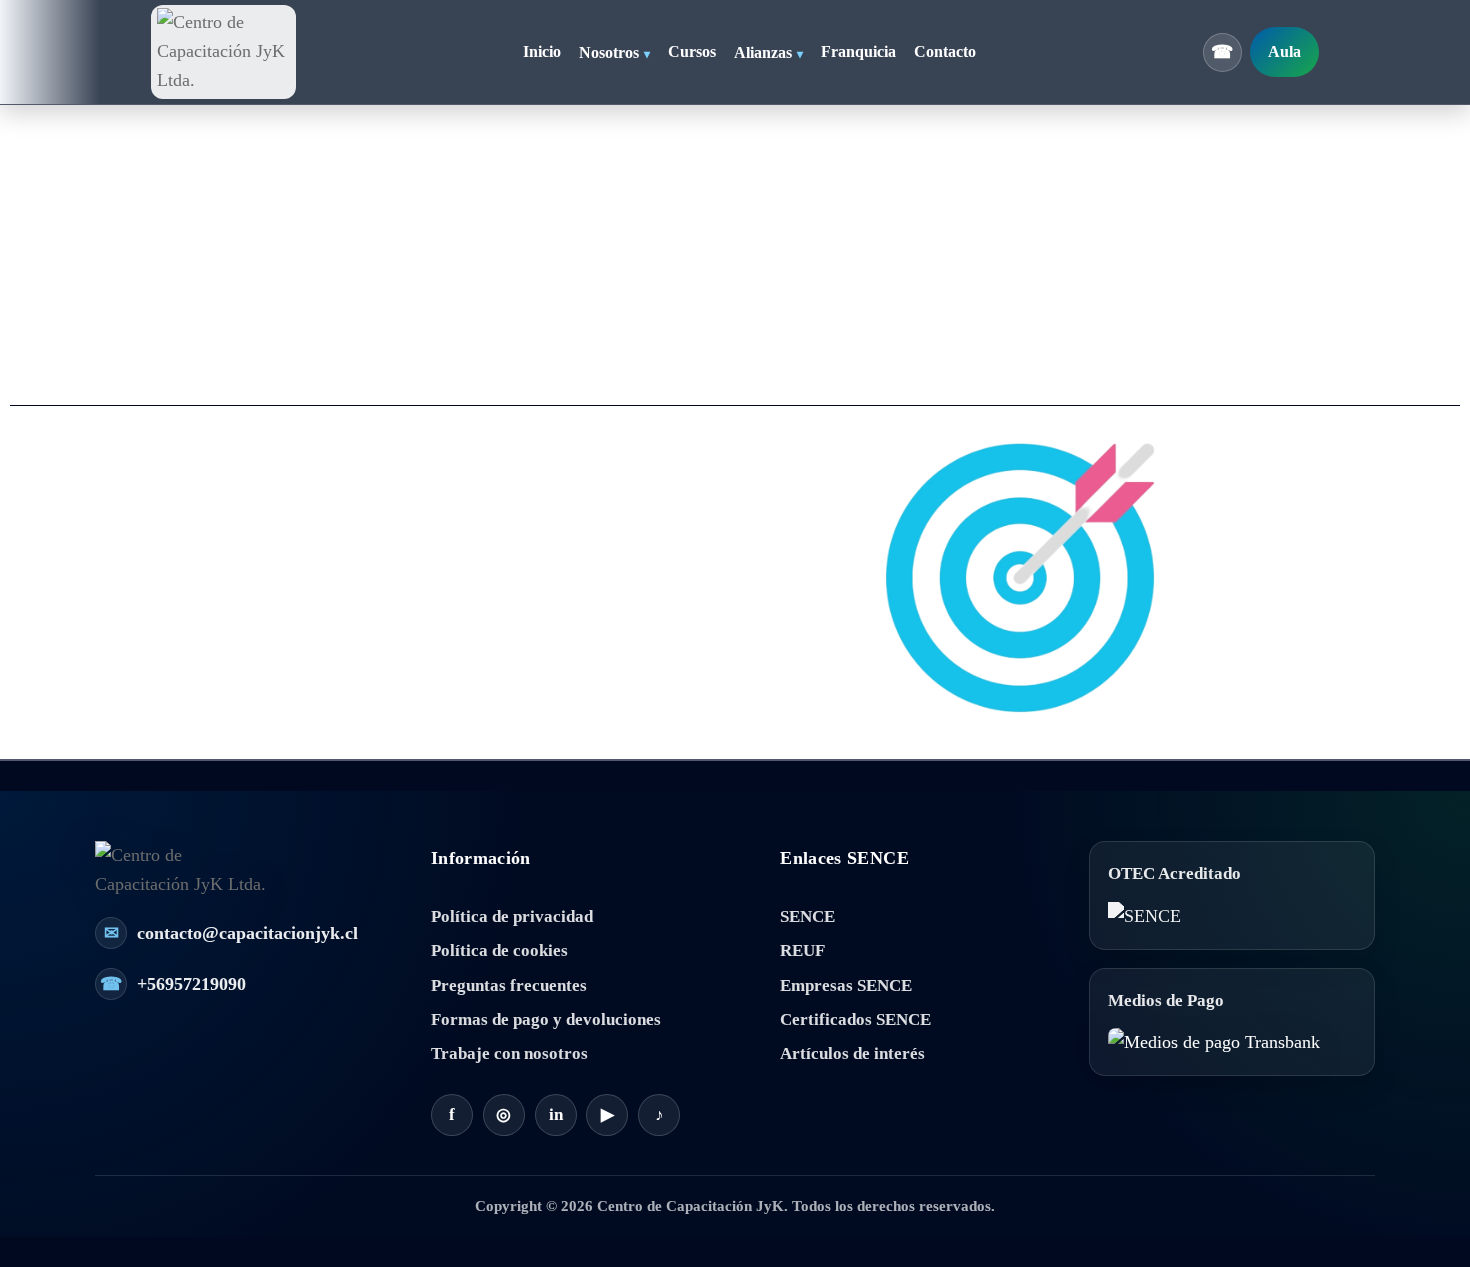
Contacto (945, 52)
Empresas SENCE (846, 985)
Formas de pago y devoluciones (546, 1019)
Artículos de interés (852, 1053)
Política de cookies (499, 950)
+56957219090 (173, 984)
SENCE (807, 916)
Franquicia (858, 52)
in (556, 1114)
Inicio (542, 52)
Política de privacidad (512, 916)
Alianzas (763, 53)
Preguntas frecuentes (509, 985)
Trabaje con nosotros (509, 1053)
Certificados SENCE (855, 1019)
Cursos (692, 52)
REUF (802, 950)
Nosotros (609, 53)
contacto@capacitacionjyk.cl (231, 933)
